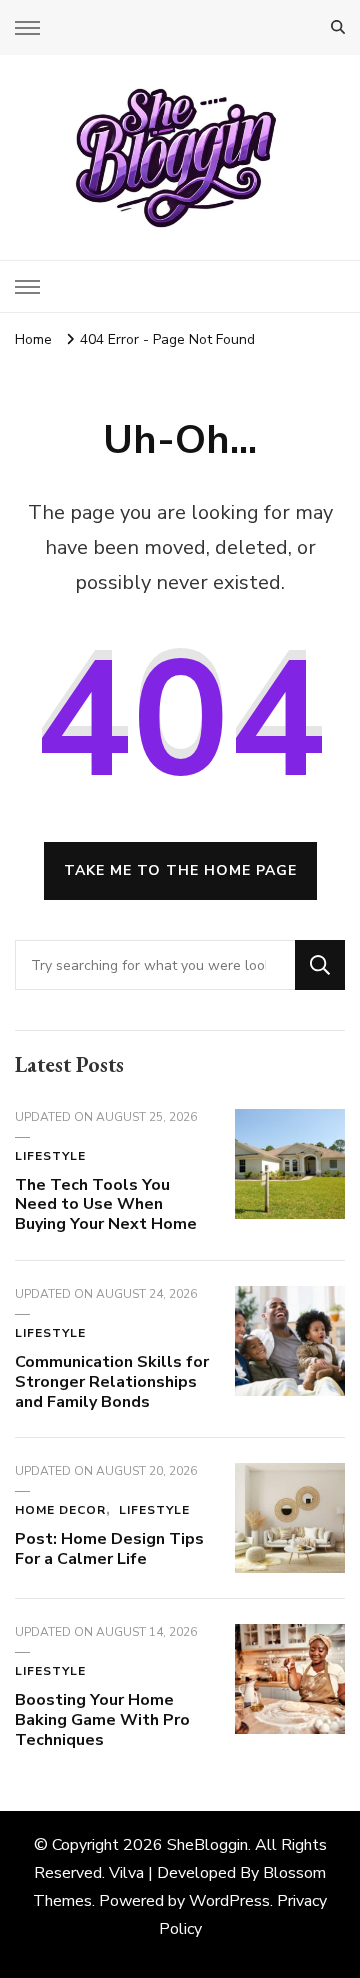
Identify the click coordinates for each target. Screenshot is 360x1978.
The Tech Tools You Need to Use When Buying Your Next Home (106, 1205)
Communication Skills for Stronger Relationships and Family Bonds (112, 1382)
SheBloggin (207, 1845)
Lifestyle (50, 1156)
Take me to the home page (180, 870)
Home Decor (60, 1510)
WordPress (229, 1901)
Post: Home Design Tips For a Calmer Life (109, 1549)
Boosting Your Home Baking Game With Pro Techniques (102, 1720)
